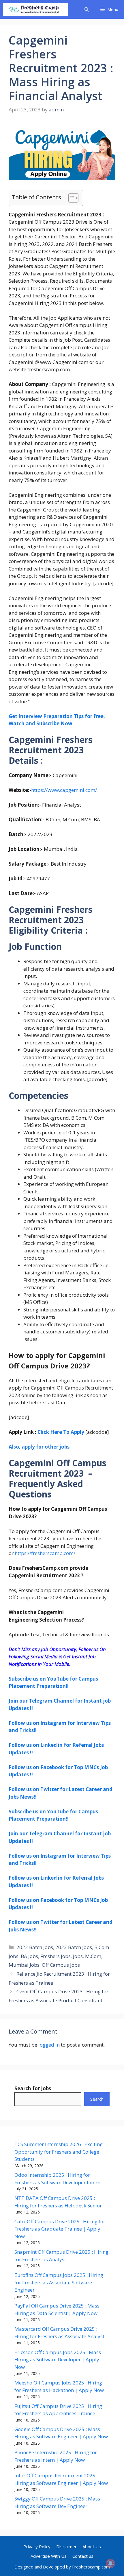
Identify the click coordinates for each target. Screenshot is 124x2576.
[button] (87, 9)
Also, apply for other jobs (39, 1447)
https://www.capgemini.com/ (64, 790)
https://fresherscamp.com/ (45, 1553)
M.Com (93, 1956)
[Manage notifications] (110, 2563)
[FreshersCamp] (35, 9)
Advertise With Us (49, 2556)
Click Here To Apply (61, 1432)
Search (97, 2099)
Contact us (83, 2556)
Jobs (78, 1956)
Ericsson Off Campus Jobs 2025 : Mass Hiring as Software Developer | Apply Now (58, 2360)
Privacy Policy (37, 2546)
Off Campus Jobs (61, 1965)
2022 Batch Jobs (35, 1947)
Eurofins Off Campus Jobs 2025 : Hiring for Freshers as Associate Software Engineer (59, 2282)
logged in (49, 2045)
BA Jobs (29, 1956)
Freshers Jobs (56, 1956)
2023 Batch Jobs (74, 1947)
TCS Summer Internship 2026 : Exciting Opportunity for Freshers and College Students (59, 2152)
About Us (92, 2546)
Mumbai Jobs (24, 1965)
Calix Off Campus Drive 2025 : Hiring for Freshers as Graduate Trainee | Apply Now (60, 2229)
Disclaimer (66, 2546)
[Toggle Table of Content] (71, 198)
